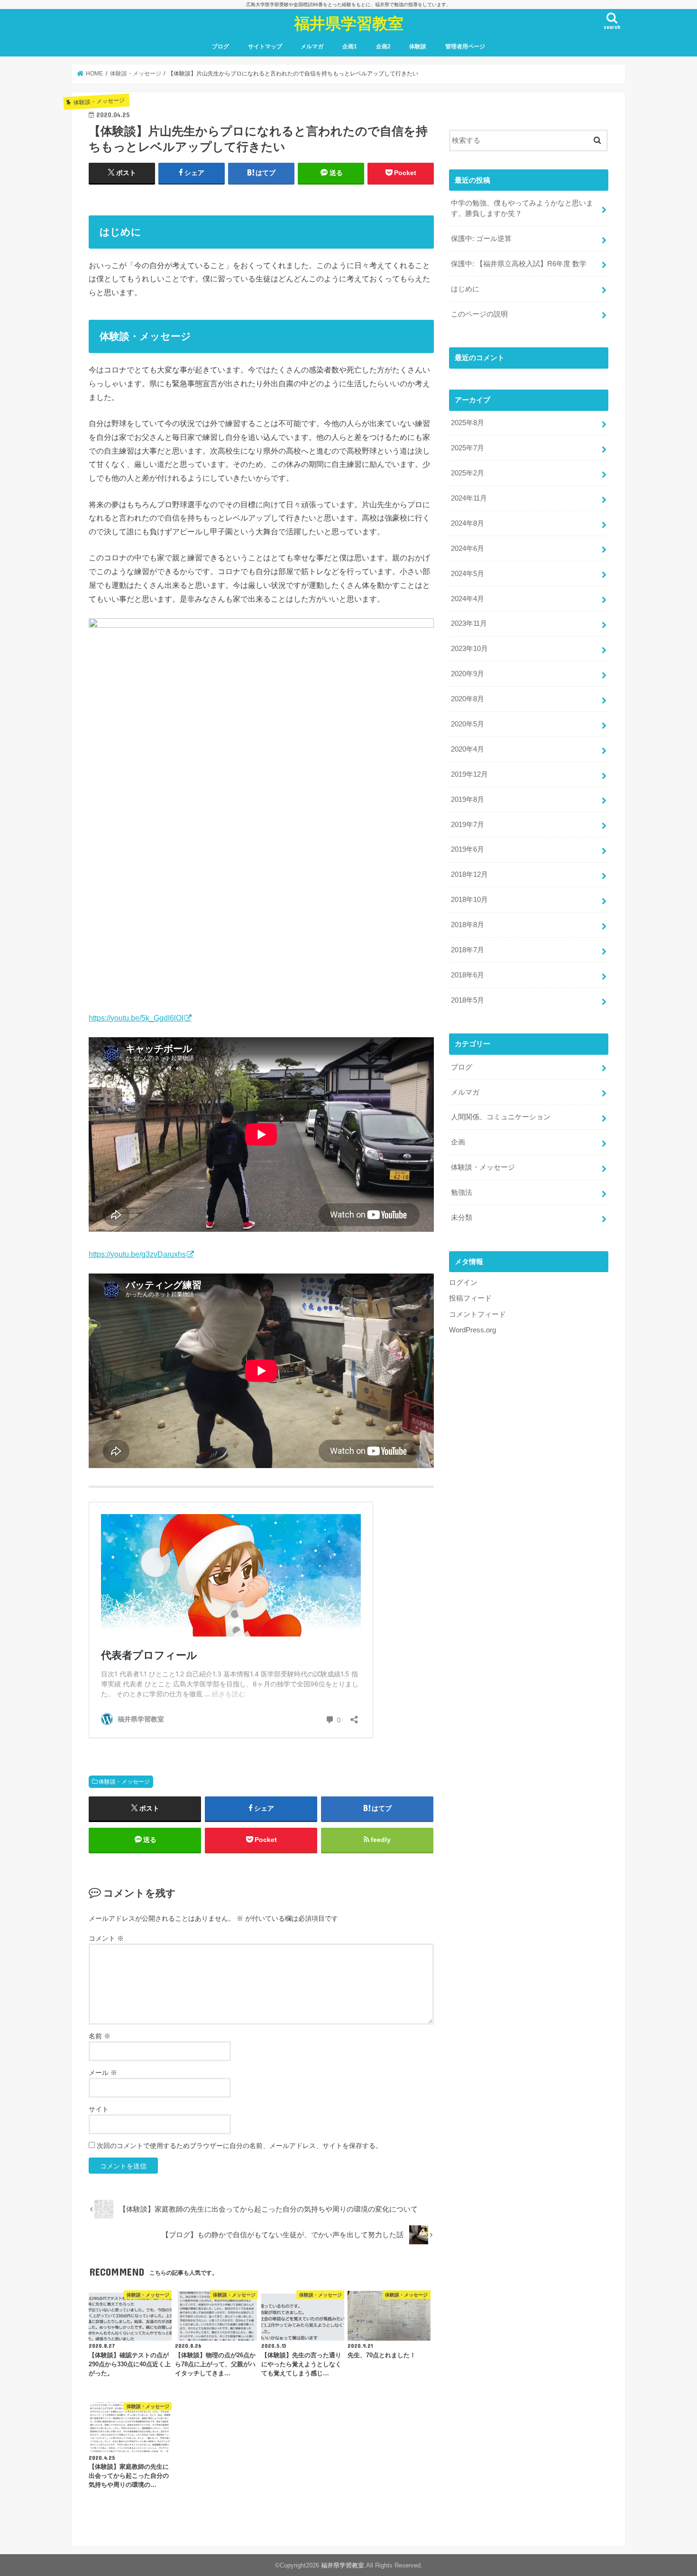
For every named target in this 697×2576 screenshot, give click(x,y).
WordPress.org (472, 1330)
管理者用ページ (465, 46)
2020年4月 (468, 749)
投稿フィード (470, 1298)
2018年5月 (468, 1000)
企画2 (383, 46)
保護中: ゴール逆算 (481, 239)
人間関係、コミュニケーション (501, 1117)
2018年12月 (469, 874)
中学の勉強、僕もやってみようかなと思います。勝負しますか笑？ (522, 208)
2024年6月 (468, 549)
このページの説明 (479, 314)
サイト (99, 2109)
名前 (100, 2036)
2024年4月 (468, 599)
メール (103, 2073)
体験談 (418, 46)
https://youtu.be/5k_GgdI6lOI (136, 1018)
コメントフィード (477, 1314)
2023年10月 (469, 649)
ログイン (463, 1283)
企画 (458, 1142)
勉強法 (462, 1192)
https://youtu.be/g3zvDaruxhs (137, 1254)
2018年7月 (468, 950)
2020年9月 (468, 674)
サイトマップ (265, 46)
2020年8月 (468, 699)
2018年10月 (469, 900)
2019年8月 (468, 800)
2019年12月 (469, 774)
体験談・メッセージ (124, 1782)
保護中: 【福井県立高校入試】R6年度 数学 (519, 264)
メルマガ (312, 46)
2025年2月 (468, 473)
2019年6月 (468, 849)
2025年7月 (468, 448)
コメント (106, 1938)
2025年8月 (468, 423)
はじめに (465, 289)
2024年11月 (469, 498)
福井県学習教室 (349, 23)
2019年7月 (468, 825)
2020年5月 (468, 724)
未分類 (462, 1218)
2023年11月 (469, 623)
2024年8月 (468, 523)
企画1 (350, 46)
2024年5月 (468, 574)
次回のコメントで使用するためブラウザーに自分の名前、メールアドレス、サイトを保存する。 (239, 2146)
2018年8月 (468, 925)
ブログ (220, 46)
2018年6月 (468, 975)
